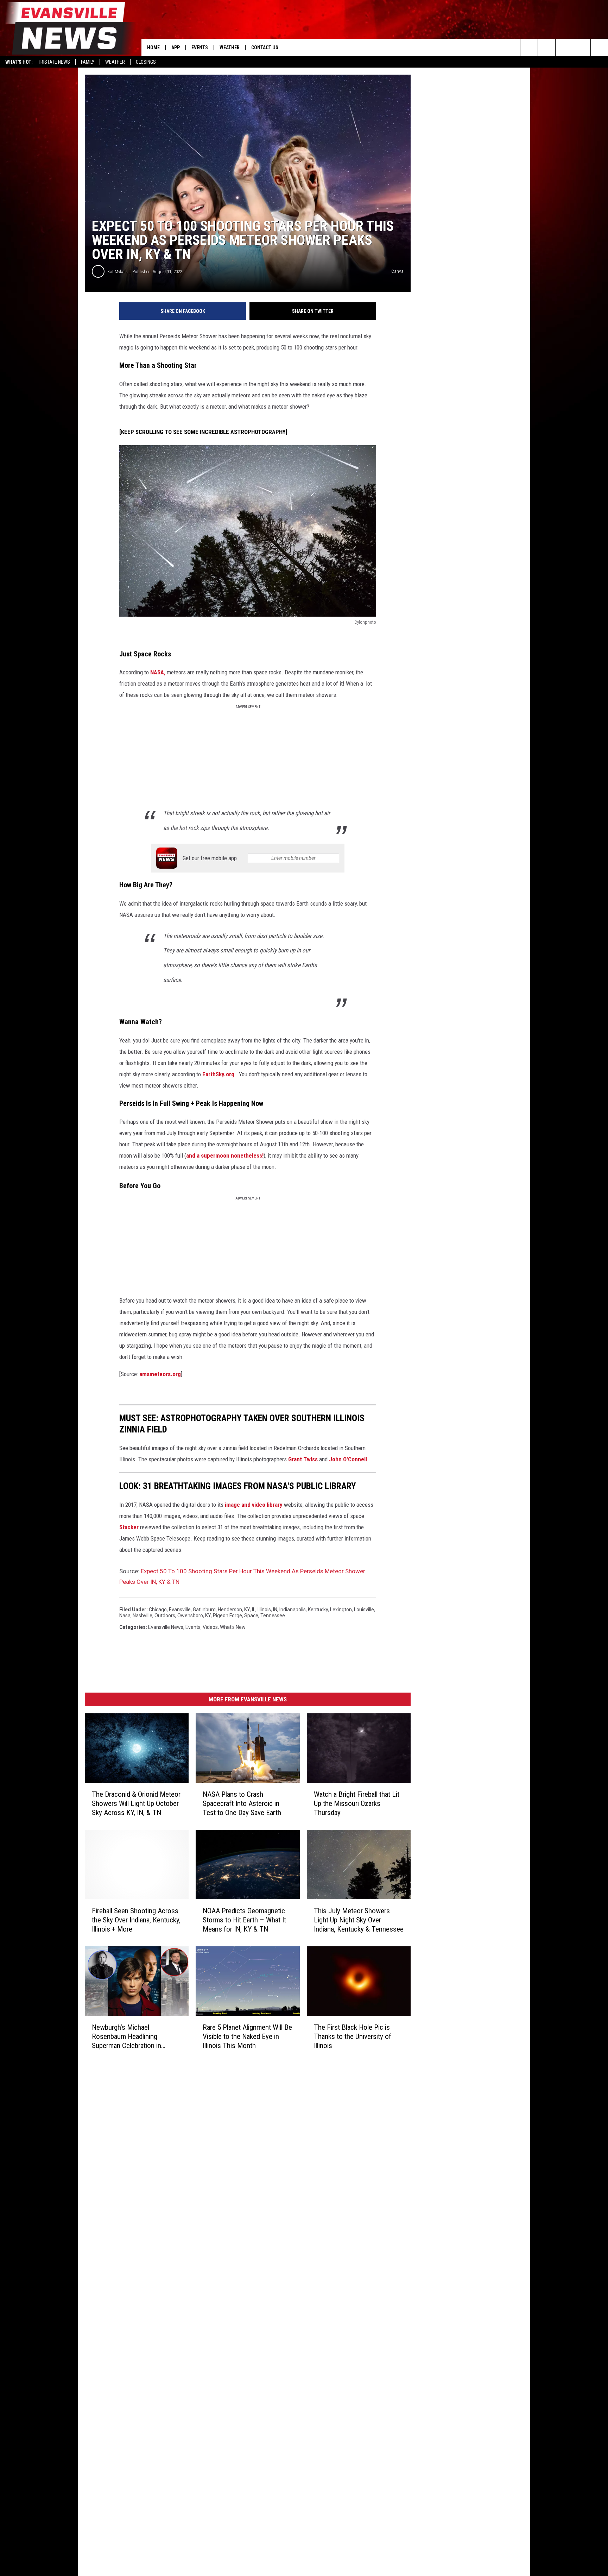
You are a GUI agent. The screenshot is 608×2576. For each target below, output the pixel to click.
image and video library (254, 1505)
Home (153, 48)
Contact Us (265, 48)
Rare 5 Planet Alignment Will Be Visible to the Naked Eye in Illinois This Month (247, 2036)
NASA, (158, 672)
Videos (210, 1627)
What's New (233, 1627)
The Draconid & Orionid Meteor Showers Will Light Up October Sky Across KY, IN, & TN (136, 1803)
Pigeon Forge (227, 1615)
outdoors (165, 1615)
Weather (115, 62)
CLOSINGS (146, 62)
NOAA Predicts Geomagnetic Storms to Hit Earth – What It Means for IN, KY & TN (244, 1920)
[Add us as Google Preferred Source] (547, 48)
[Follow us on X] (582, 48)
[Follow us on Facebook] (564, 48)
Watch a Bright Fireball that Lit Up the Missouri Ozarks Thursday (357, 1803)
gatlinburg (204, 1610)
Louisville (364, 1610)
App (176, 48)
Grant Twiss (303, 1459)
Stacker (129, 1527)
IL (254, 1610)
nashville (142, 1615)
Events (200, 48)
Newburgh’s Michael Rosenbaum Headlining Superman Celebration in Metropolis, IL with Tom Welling (126, 2037)
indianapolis (293, 1610)
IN (275, 1610)
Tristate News (54, 62)
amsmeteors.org (160, 1374)
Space (251, 1615)
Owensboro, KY (194, 1615)
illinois (264, 1610)
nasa (125, 1615)
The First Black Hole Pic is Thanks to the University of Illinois (353, 2036)
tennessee (273, 1615)
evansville (180, 1610)
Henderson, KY (234, 1610)
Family (88, 62)
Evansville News (166, 1627)
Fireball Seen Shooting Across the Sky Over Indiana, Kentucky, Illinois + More (136, 1920)
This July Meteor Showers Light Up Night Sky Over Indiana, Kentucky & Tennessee (359, 1920)
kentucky (318, 1610)
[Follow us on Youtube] (599, 48)
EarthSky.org (218, 1074)
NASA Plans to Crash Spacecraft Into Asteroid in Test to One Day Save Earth (242, 1803)
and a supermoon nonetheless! (225, 1155)
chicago (158, 1610)
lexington (341, 1610)
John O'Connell (348, 1459)
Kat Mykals (118, 272)
